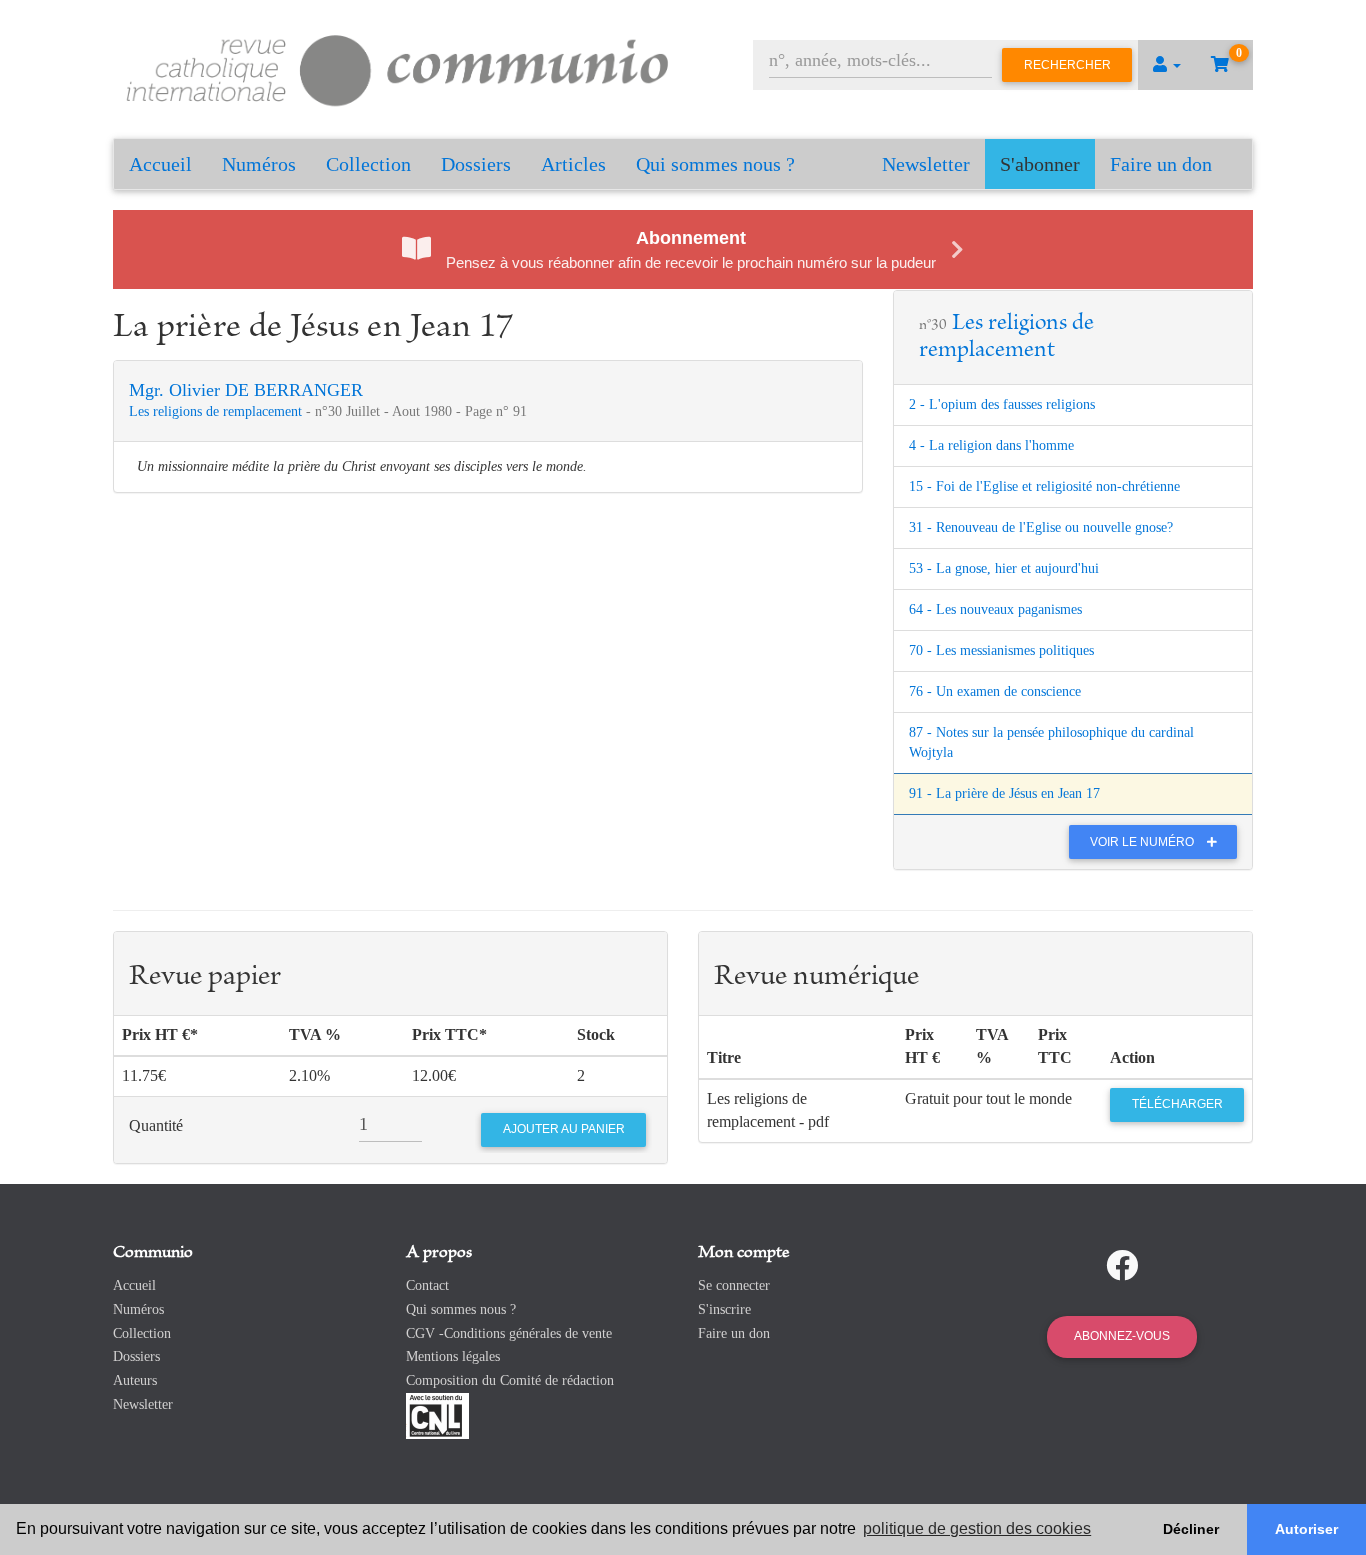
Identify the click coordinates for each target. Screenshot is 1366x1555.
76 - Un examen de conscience (995, 691)
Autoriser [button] (1306, 1529)
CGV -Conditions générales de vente (509, 1333)
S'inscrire (724, 1309)
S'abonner (1040, 164)
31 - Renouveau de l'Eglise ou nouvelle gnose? (1041, 527)
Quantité (156, 1125)
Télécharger (1177, 1104)
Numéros (259, 164)
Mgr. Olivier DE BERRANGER (246, 390)
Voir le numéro (1143, 842)
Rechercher (1067, 65)
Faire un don (1161, 164)
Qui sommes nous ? (715, 164)
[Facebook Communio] (1122, 1266)
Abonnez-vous (1122, 1336)
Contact (427, 1285)
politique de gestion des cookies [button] (977, 1528)
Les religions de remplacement (217, 411)
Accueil (160, 164)
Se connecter (734, 1285)
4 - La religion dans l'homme (991, 445)
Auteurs (135, 1380)
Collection (368, 164)
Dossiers (476, 164)
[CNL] (437, 1414)
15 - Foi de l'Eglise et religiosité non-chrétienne (1044, 486)
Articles (573, 164)
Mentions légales (453, 1356)
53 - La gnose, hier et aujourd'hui (1004, 568)
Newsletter (926, 164)
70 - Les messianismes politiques (1001, 650)
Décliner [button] (1191, 1529)
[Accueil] (398, 67)
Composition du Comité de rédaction (510, 1380)
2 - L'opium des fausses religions (1002, 404)
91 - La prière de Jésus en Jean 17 (1004, 793)
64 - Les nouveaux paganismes (995, 609)
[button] (1167, 65)
